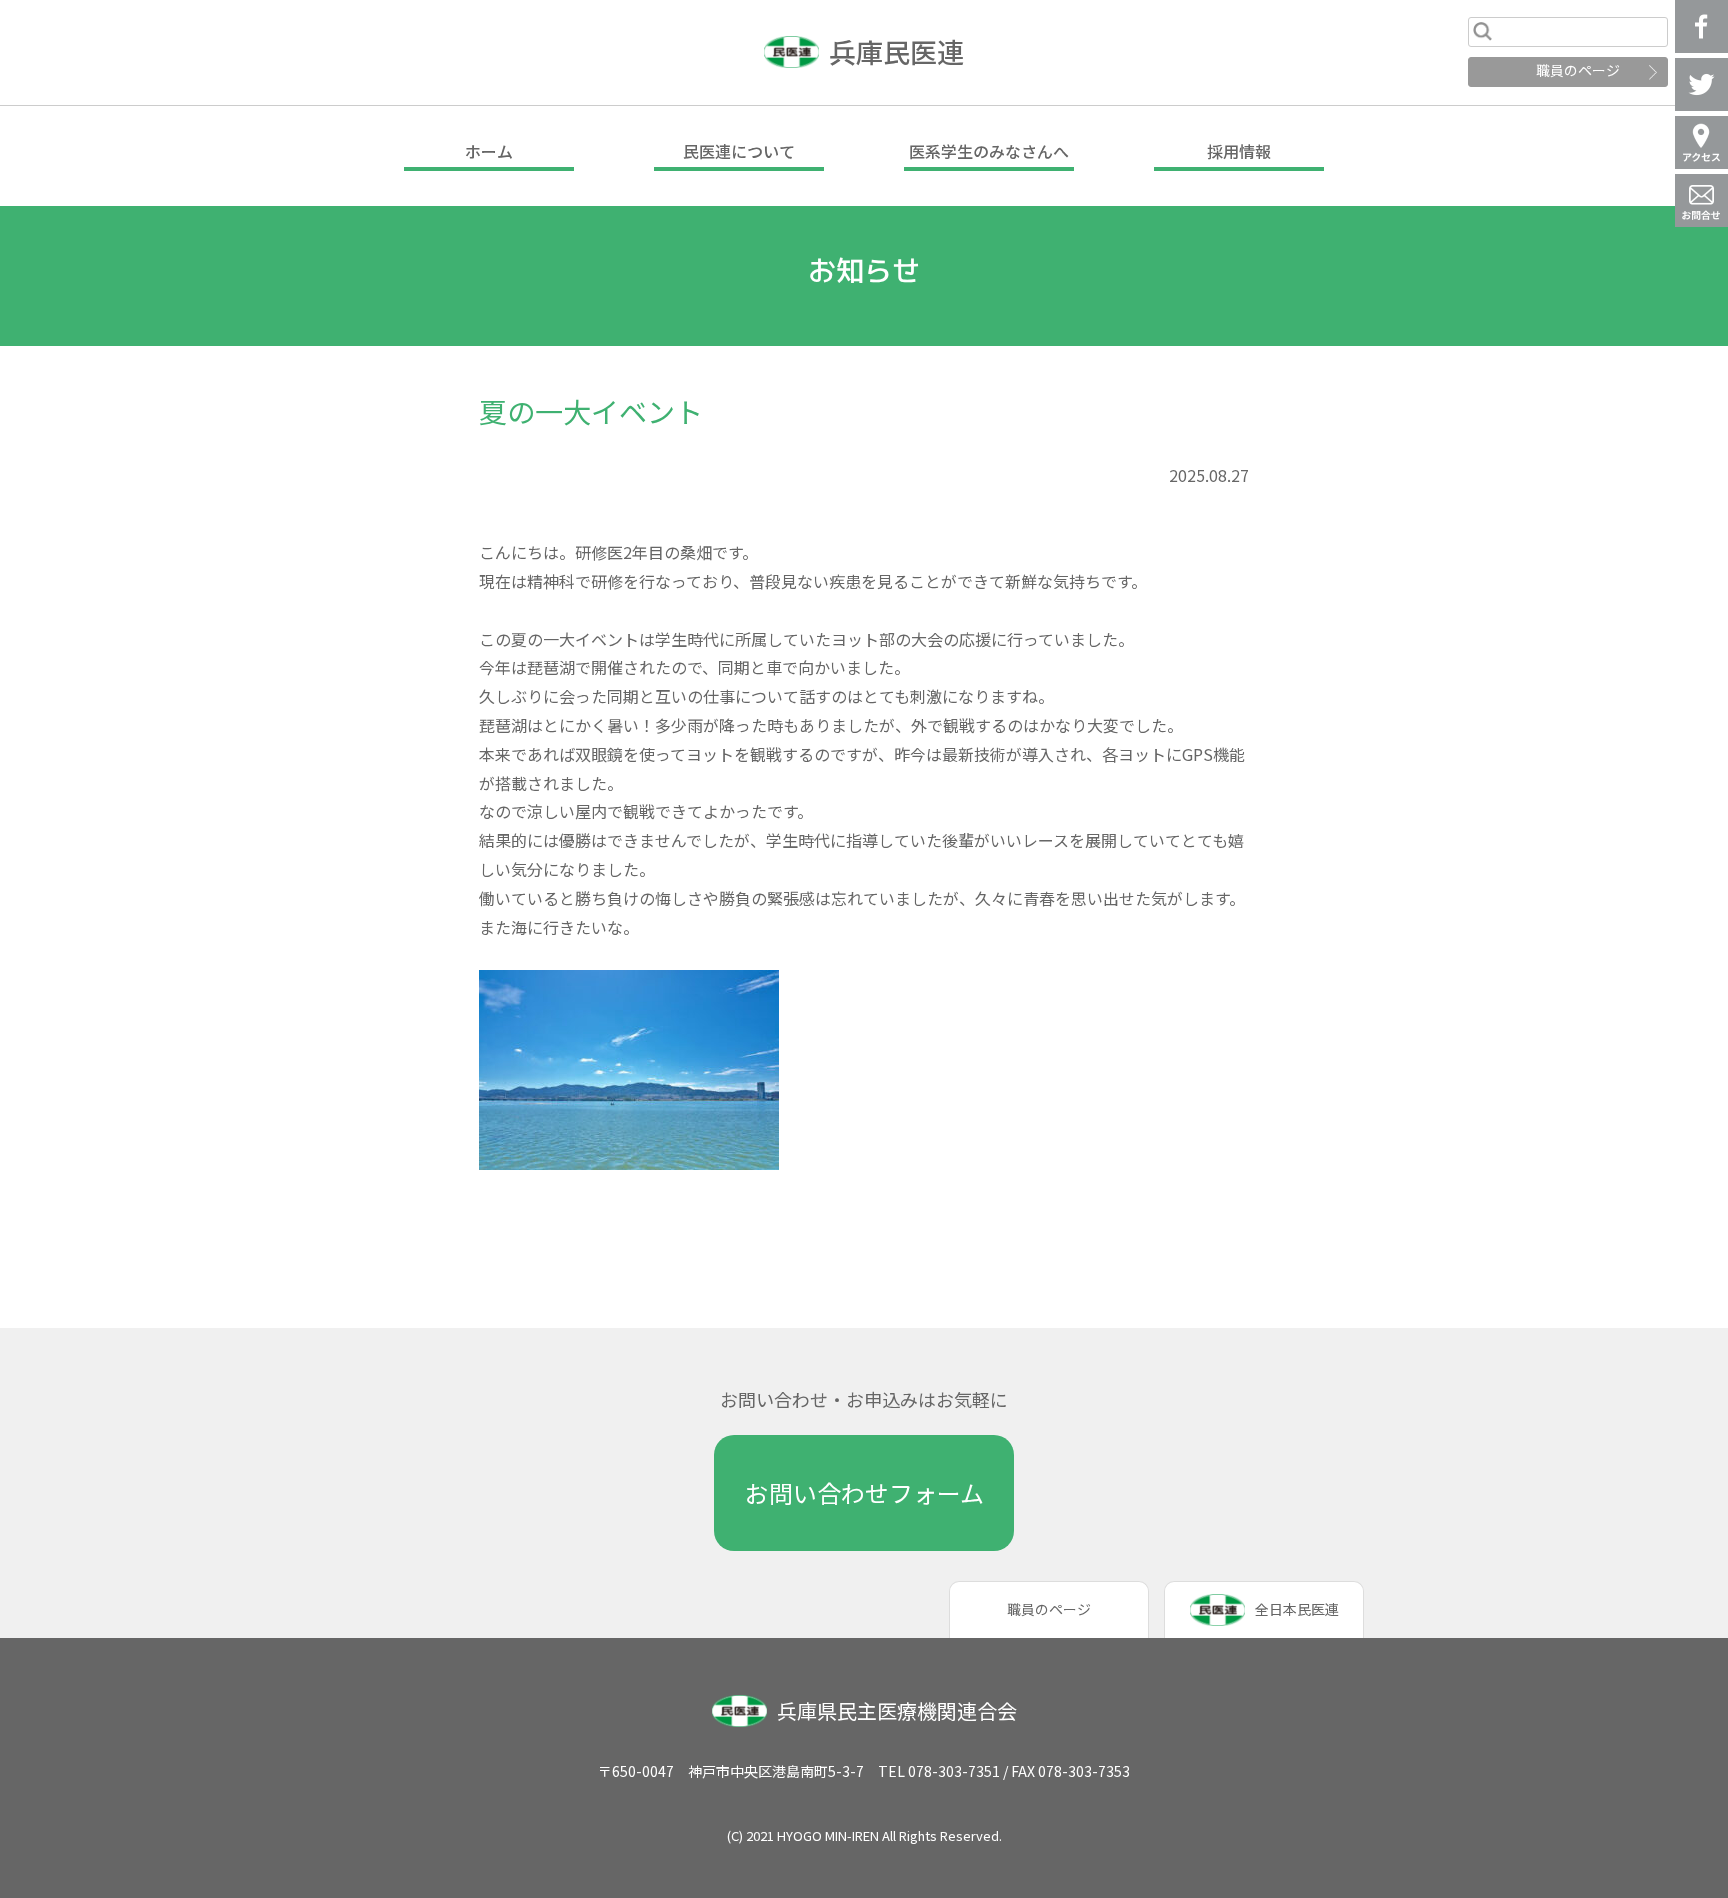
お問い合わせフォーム (864, 1492)
